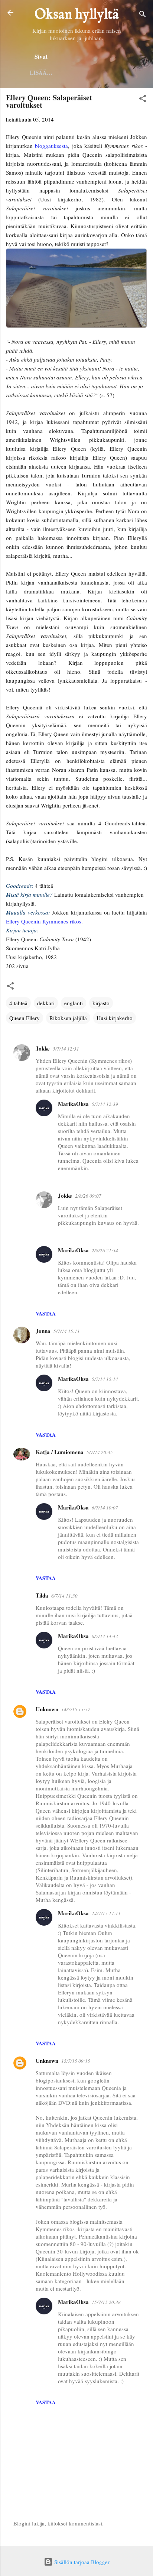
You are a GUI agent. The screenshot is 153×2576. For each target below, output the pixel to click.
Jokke (43, 1048)
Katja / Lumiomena (60, 1452)
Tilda (42, 1595)
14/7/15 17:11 (106, 1913)
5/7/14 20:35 (100, 1452)
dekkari (46, 1003)
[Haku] (143, 15)
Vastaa (46, 1313)
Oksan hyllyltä (77, 15)
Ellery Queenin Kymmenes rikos (44, 921)
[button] (143, 100)
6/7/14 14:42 (105, 1636)
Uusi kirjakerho (115, 1018)
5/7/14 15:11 (67, 1331)
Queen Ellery (25, 1018)
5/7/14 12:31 (66, 1049)
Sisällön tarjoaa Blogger (81, 2562)
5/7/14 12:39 (105, 1104)
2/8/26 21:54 (105, 1250)
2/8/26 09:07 (88, 1196)
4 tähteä (18, 1003)
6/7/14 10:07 (105, 1508)
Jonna (43, 1331)
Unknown (47, 1709)
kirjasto (101, 1003)
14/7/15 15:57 (76, 1709)
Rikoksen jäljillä (68, 1018)
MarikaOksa (73, 1104)
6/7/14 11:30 (64, 1596)
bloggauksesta (51, 146)
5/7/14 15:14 (105, 1379)
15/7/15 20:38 (106, 2302)
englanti (74, 1003)
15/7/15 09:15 (76, 2061)
